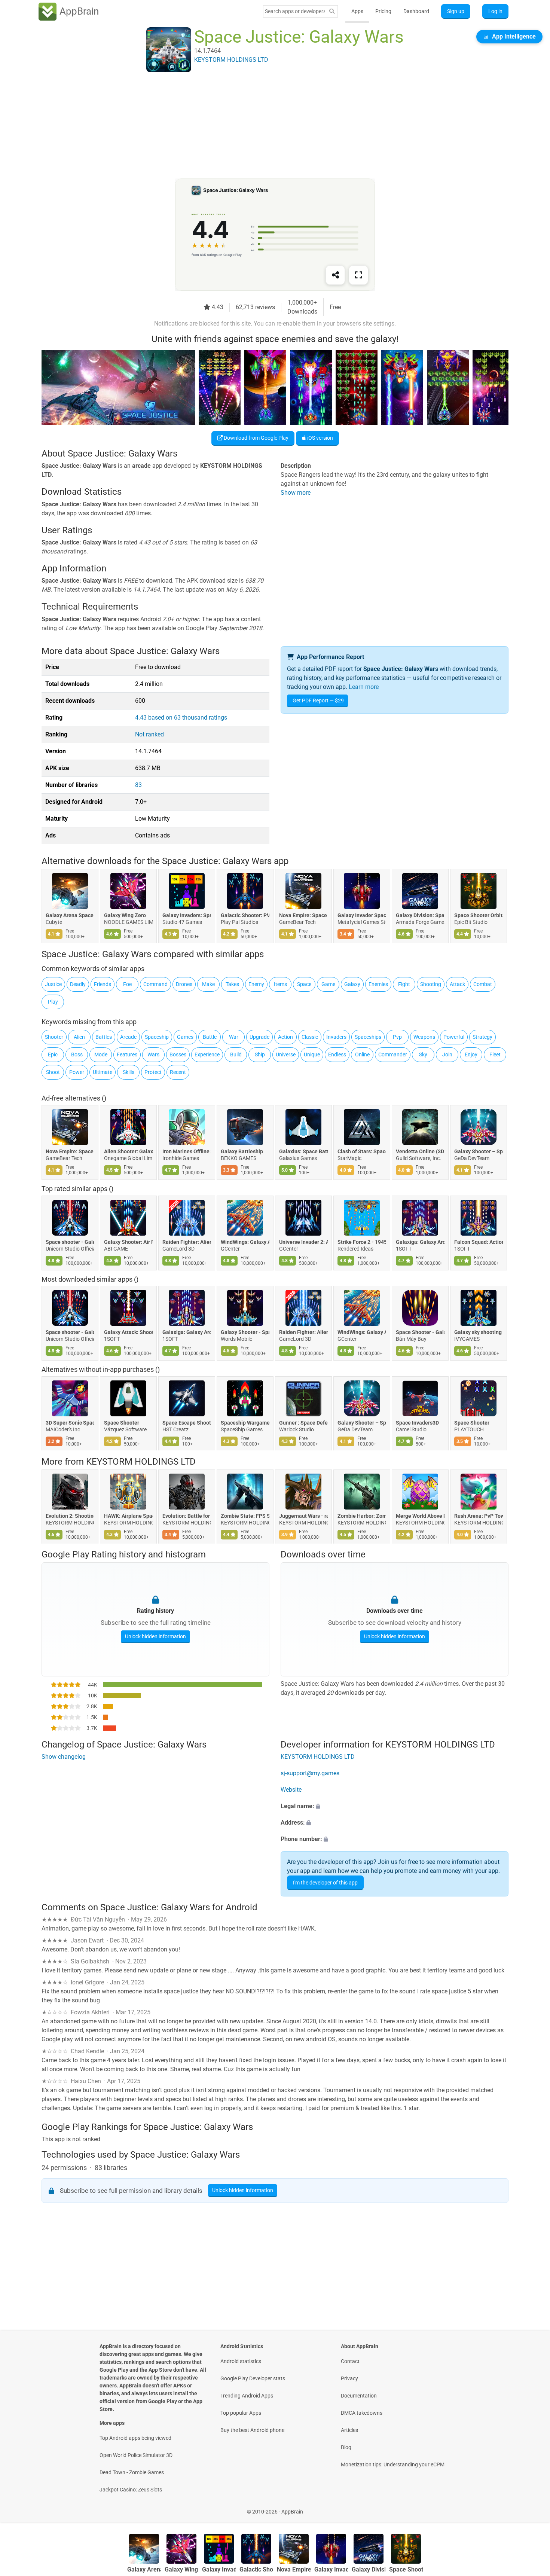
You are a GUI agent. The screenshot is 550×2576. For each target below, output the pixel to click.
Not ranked (149, 734)
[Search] (332, 11)
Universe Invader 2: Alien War (303, 1242)
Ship (260, 1054)
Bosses (178, 1054)
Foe (127, 984)
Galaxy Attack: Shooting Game (128, 1333)
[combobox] (295, 11)
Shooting (431, 984)
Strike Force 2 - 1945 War (362, 1242)
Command (155, 984)
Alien (79, 1037)
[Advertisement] (266, 126)
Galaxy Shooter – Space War (479, 1151)
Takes (232, 984)
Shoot (53, 1072)
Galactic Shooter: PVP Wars (245, 916)
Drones (184, 984)
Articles (349, 2430)
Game (328, 984)
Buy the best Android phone (252, 2430)
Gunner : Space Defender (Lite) (303, 1423)
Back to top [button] (531, 2508)
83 (138, 785)
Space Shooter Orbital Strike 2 (479, 916)
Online (362, 1054)
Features (127, 1054)
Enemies (378, 984)
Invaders (336, 1037)
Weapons (424, 1037)
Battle (210, 1037)
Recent (178, 1072)
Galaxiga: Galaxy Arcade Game (420, 1242)
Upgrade (259, 1037)
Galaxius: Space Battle (303, 1151)
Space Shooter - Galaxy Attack (420, 1333)
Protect (153, 1072)
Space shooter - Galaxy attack (70, 1242)
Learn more (364, 687)
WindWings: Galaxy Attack (245, 1242)
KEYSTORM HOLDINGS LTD (141, 1462)
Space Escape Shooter (187, 1423)
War (234, 1037)
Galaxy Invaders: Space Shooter (187, 916)
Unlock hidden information (155, 1636)
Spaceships (368, 1037)
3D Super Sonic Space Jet (70, 1423)
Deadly (78, 984)
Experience (207, 1054)
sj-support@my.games (310, 1773)
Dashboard (416, 11)
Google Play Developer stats (253, 2378)
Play (53, 1002)
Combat (483, 984)
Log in (495, 11)
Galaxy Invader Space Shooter (362, 916)
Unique (312, 1054)
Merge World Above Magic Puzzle (420, 1516)
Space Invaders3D (417, 1423)
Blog (346, 2447)
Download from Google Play (256, 438)
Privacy (349, 2378)
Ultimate (103, 1072)
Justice (53, 984)
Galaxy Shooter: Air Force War (128, 1242)
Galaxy (352, 984)
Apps (357, 11)
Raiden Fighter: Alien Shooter (187, 1242)
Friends (103, 984)
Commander (393, 1054)
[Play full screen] (358, 275)
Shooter (54, 1037)
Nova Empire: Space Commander (303, 916)
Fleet (495, 1054)
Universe (286, 1054)
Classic (310, 1037)
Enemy (256, 984)
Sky (423, 1054)
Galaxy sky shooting (478, 1333)
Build (236, 1054)
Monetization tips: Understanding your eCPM (393, 2464)
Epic (53, 1054)
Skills (129, 1072)
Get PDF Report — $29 (318, 701)
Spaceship (157, 1037)
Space (304, 984)
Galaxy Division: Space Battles (420, 916)
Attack (457, 984)
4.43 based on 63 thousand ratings (181, 718)
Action (285, 1037)
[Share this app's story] (335, 275)
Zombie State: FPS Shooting (245, 1516)
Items (280, 984)
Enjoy (471, 1054)
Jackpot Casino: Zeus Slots (131, 2490)
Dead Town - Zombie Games (132, 2472)
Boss (77, 1054)
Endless (337, 1054)
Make (208, 984)
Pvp (397, 1037)
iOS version (320, 438)
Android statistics (241, 2361)
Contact (350, 2361)
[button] (395, 1806)
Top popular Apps (241, 2413)
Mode (101, 1054)
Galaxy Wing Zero (125, 916)
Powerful (454, 1037)
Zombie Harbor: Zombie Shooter (362, 1516)
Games (185, 1037)
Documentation (359, 2396)
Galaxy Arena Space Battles (70, 916)
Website (291, 1790)
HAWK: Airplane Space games (128, 1516)
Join (447, 1054)
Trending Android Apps (247, 2396)
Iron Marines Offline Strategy (187, 1151)
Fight (404, 984)
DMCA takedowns (362, 2413)
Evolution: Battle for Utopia (187, 1516)
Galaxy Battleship (242, 1151)
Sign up (456, 11)
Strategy (482, 1037)
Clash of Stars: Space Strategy (362, 1151)
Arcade (128, 1037)
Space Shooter (122, 1423)
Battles (104, 1037)
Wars (153, 1054)
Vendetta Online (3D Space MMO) (420, 1151)
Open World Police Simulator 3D (136, 2455)
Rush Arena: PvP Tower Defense (479, 1516)
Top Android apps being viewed (135, 2438)
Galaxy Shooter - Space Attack (245, 1333)
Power (77, 1072)
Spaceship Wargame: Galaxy (245, 1423)
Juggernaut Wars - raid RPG (303, 1516)
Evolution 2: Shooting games (70, 1516)
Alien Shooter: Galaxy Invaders (128, 1151)
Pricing (383, 11)
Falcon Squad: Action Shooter (479, 1242)
